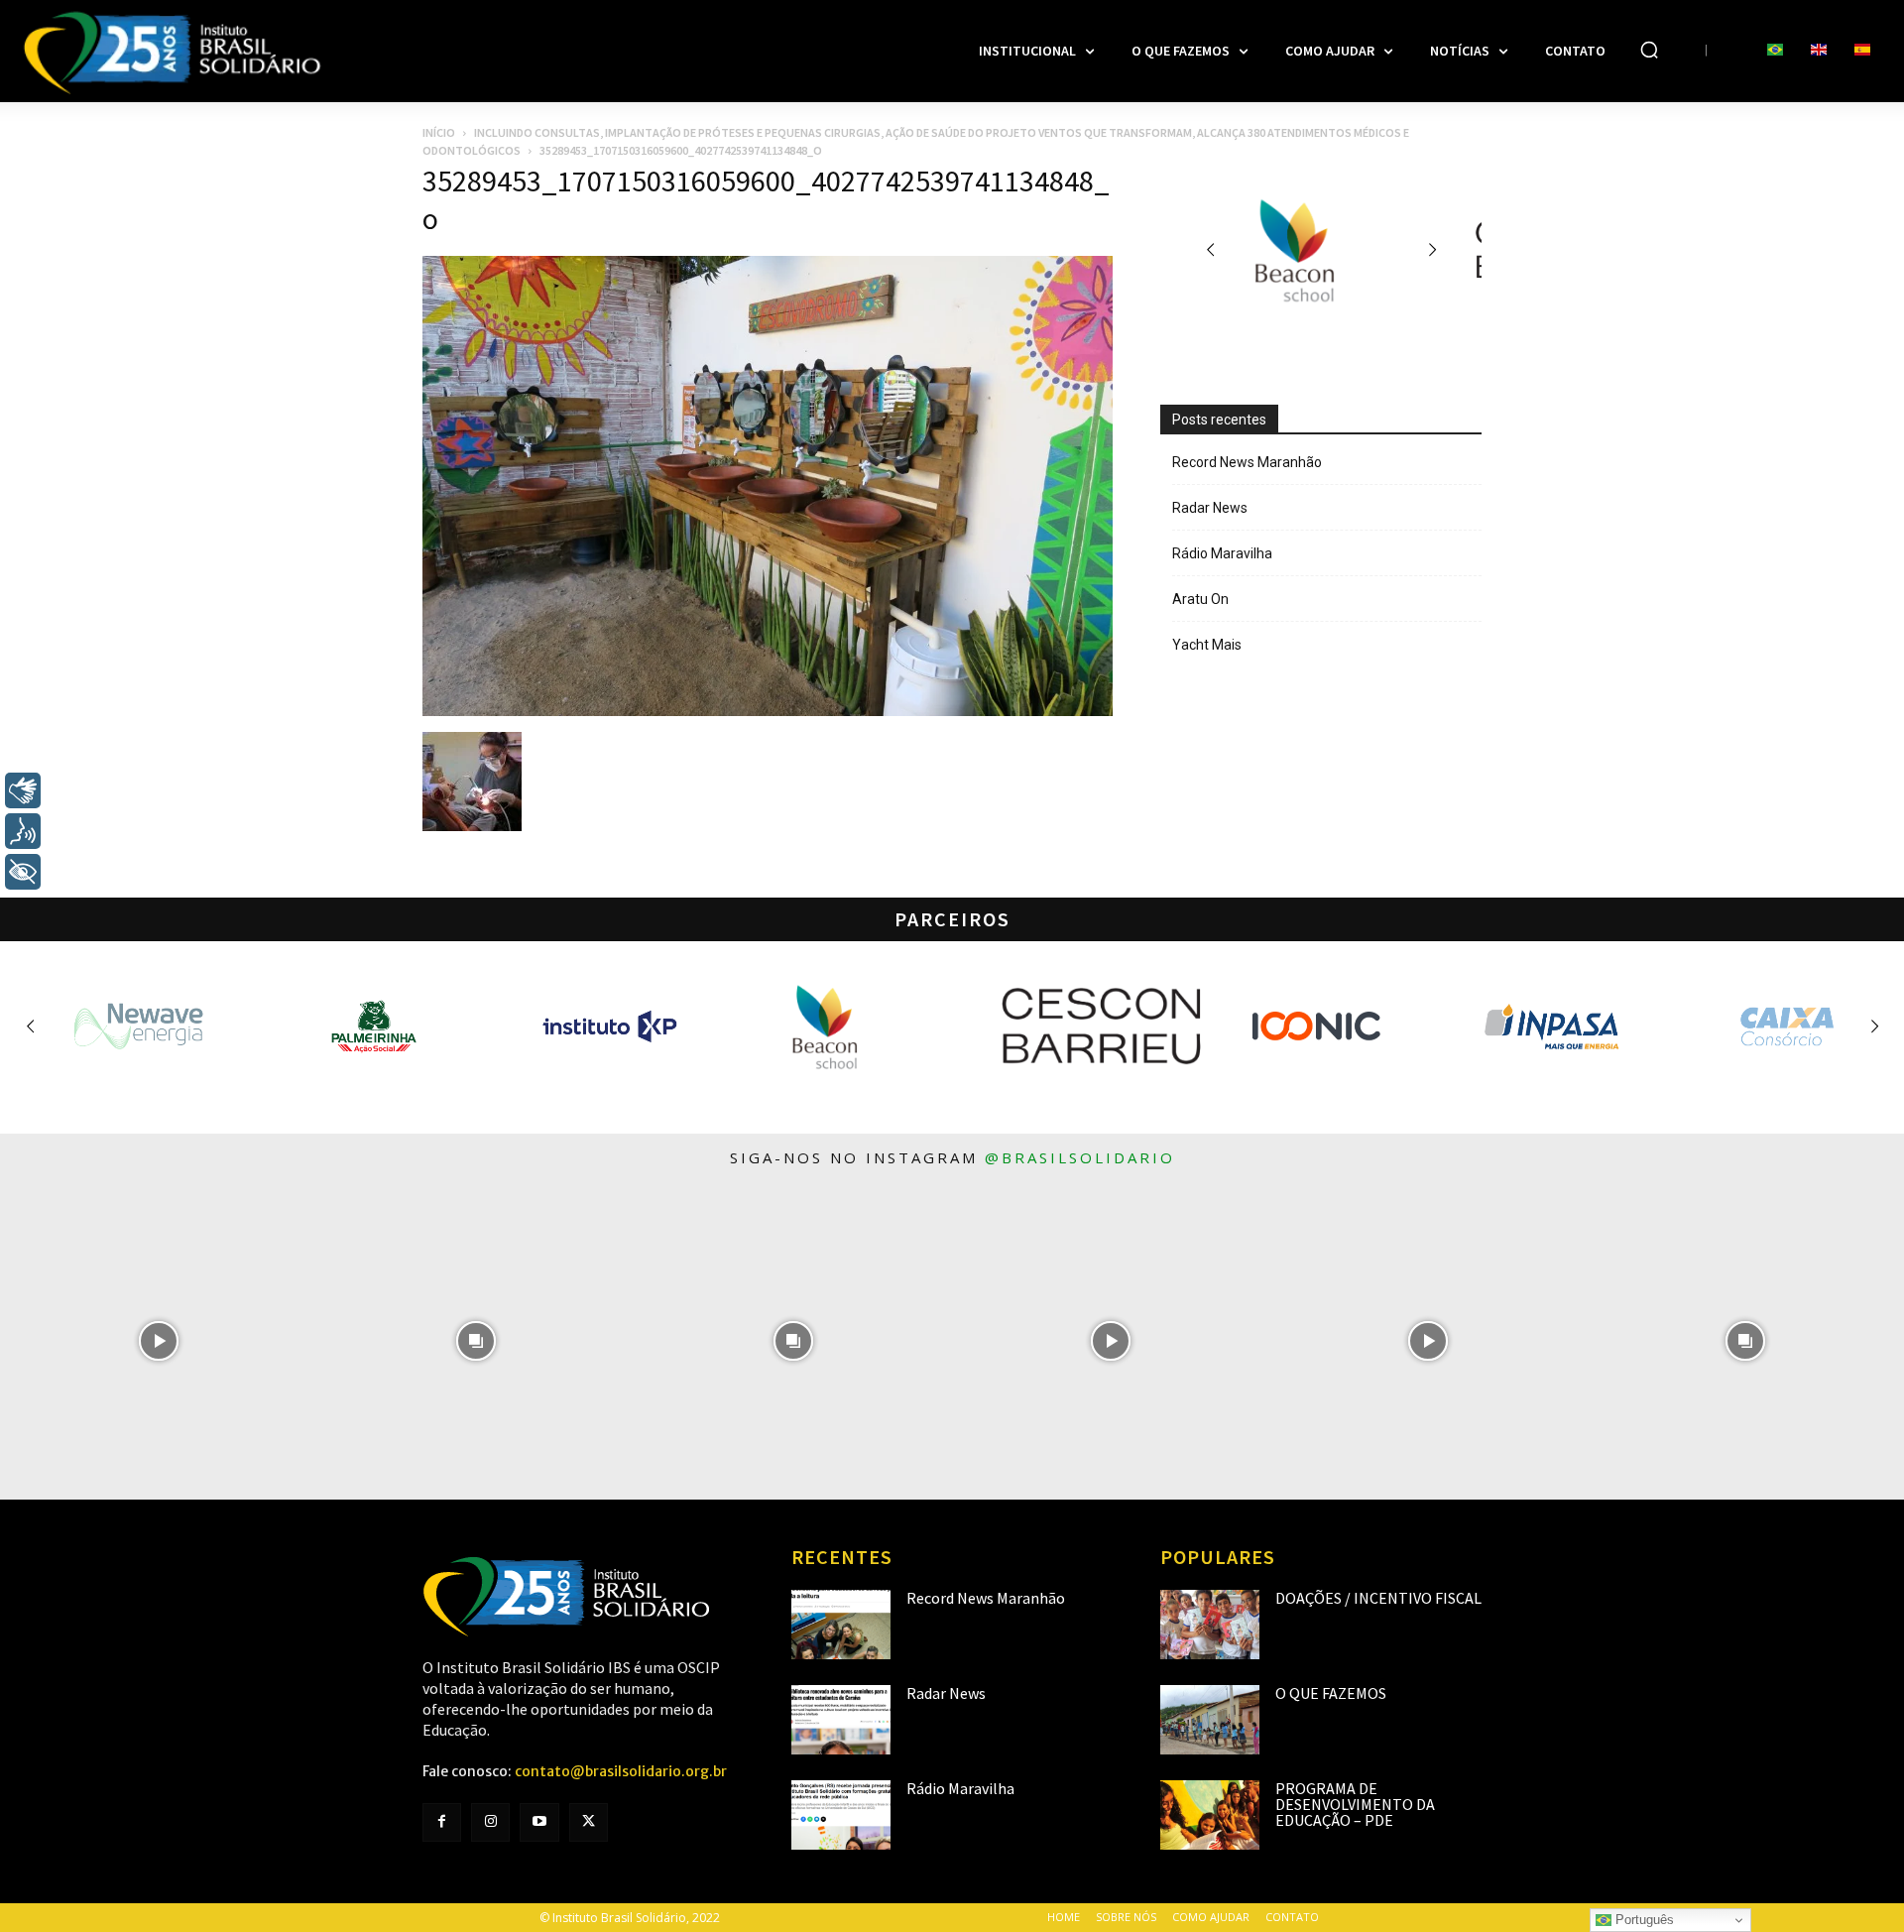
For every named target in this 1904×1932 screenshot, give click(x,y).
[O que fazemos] (1210, 1720)
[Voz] (23, 831)
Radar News (1210, 508)
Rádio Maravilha (1222, 553)
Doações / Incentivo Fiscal (1378, 1598)
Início (439, 132)
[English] (1819, 51)
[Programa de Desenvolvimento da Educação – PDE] (1210, 1815)
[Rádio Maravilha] (841, 1815)
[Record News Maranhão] (841, 1625)
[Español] (1862, 51)
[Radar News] (841, 1720)
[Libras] (23, 790)
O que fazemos (1331, 1693)
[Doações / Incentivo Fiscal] (1210, 1625)
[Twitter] (589, 1822)
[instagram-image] (159, 1341)
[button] (1649, 50)
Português (1643, 1920)
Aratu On (1200, 599)
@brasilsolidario (1080, 1157)
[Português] (1775, 51)
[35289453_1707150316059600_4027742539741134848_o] (768, 711)
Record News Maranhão (1247, 462)
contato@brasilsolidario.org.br (621, 1771)
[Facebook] (442, 1822)
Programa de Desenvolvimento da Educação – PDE (1355, 1804)
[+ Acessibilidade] (23, 872)
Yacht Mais (1207, 645)
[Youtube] (539, 1822)
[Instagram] (490, 1822)
